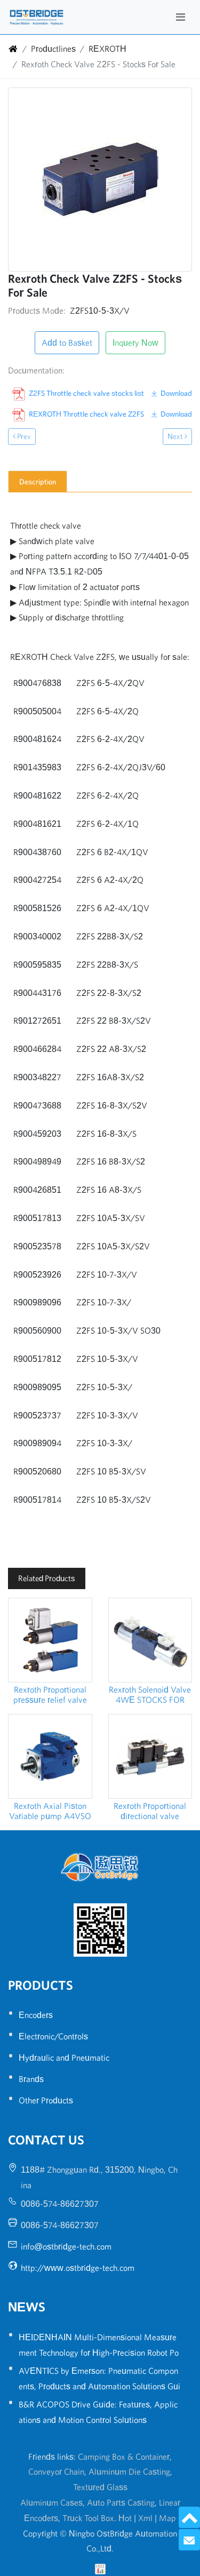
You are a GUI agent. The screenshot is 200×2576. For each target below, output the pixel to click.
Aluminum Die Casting (129, 2471)
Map (167, 2518)
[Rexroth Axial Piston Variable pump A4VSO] (50, 1757)
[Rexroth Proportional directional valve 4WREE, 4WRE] (150, 1757)
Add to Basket (67, 342)
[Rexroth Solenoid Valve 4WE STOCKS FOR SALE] (150, 1640)
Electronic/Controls (53, 2036)
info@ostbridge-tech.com (66, 2246)
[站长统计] (100, 2568)
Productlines (53, 49)
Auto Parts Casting (121, 2502)
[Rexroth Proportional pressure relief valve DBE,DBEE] (50, 1640)
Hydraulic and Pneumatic (64, 2057)
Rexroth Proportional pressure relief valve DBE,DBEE (50, 1695)
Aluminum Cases (51, 2502)
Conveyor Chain (56, 2471)
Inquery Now (135, 342)
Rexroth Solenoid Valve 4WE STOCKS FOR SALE (150, 1695)
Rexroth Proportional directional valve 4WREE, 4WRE (150, 1811)
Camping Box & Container (124, 2457)
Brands (31, 2079)
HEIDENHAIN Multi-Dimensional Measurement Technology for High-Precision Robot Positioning (99, 2352)
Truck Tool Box (88, 2518)
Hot (125, 2518)
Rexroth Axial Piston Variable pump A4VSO (50, 1811)
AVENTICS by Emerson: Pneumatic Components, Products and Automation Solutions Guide (99, 2386)
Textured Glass (100, 2487)
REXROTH (107, 49)
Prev (23, 436)
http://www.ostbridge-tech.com (78, 2268)
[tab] (38, 482)
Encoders (36, 2015)
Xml (145, 2518)
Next (176, 436)
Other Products (46, 2100)
